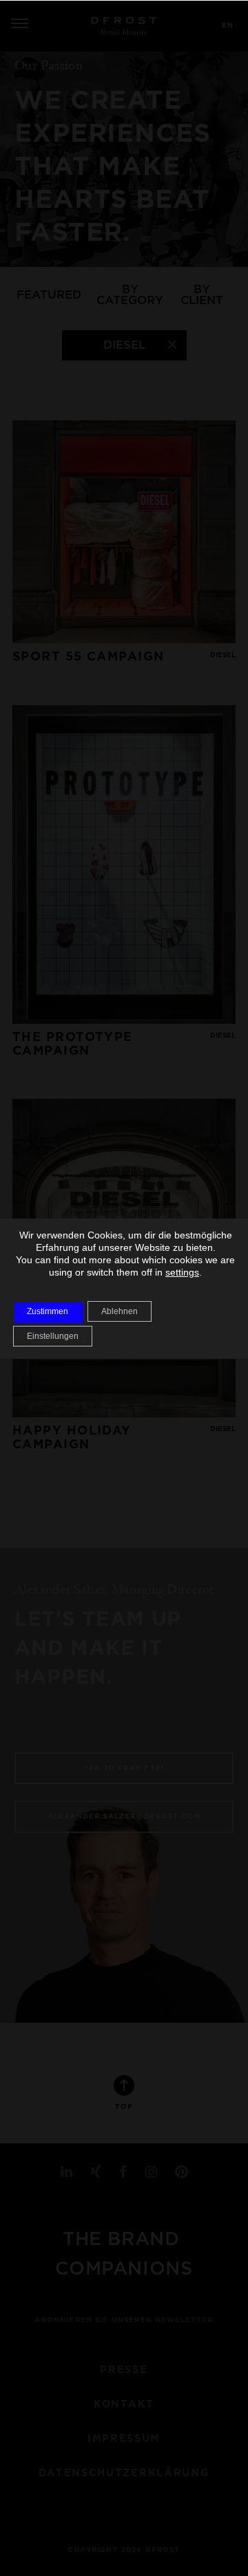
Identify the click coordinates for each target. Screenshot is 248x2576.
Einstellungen (53, 1336)
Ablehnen (120, 1311)
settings (182, 1272)
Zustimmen (48, 1311)
